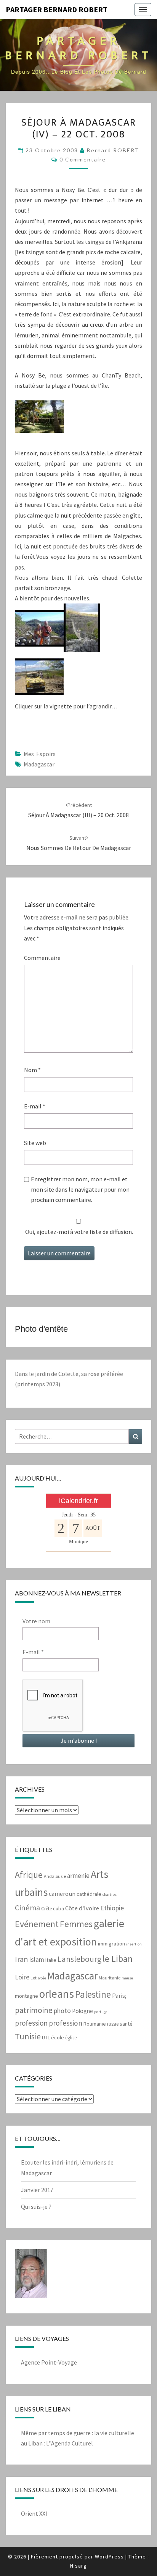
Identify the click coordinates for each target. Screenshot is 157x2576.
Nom (32, 1070)
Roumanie (95, 2024)
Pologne (83, 2011)
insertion (134, 1944)
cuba (58, 1908)
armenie (78, 1876)
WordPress (109, 2557)
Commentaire (42, 958)
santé (126, 2024)
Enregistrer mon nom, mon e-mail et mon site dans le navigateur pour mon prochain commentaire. (80, 1189)
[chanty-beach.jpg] (39, 419)
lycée (42, 1978)
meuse (127, 1978)
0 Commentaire (83, 159)
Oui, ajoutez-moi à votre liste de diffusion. (78, 1232)
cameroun (62, 1894)
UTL (46, 2038)
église (71, 2038)
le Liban (118, 1959)
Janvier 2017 (37, 2190)
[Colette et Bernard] (39, 630)
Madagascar (39, 764)
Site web (35, 1143)
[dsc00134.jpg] (82, 630)
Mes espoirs (40, 754)
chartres (110, 1894)
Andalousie (55, 1876)
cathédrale (89, 1894)
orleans (57, 1994)
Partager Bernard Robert (57, 9)
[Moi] (31, 2276)
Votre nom (36, 1621)
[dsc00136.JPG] (39, 679)
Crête (46, 1909)
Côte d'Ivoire (82, 1908)
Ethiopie (112, 1908)
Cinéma (27, 1908)
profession (31, 2023)
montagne (26, 1996)
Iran (22, 1959)
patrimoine (34, 2010)
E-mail (35, 1106)
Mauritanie (110, 1978)
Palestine (93, 1994)
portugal (101, 2012)
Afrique (29, 1875)
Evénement (37, 1924)
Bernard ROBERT (113, 150)
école (58, 2037)
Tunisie (28, 2036)
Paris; (119, 1996)
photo (62, 2011)
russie (113, 2024)
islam (37, 1960)
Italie (51, 1960)
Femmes (76, 1924)
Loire (22, 1977)
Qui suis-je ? (36, 2207)
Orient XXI (34, 2513)
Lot (34, 1978)
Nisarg (78, 2566)
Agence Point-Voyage (49, 2362)
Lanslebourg (79, 1959)
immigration (111, 1944)
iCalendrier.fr (78, 1501)
